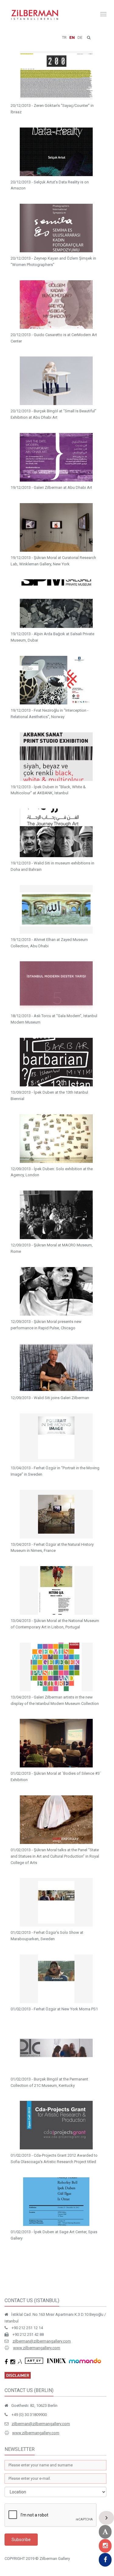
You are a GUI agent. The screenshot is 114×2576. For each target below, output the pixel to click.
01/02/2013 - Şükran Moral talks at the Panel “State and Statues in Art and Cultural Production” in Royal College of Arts (55, 1856)
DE (80, 37)
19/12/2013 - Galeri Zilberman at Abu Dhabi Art (51, 487)
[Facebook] (105, 2560)
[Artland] (105, 2532)
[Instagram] (105, 2546)
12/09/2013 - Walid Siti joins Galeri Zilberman (50, 1398)
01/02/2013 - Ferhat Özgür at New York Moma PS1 (54, 2009)
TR (64, 37)
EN (72, 37)
